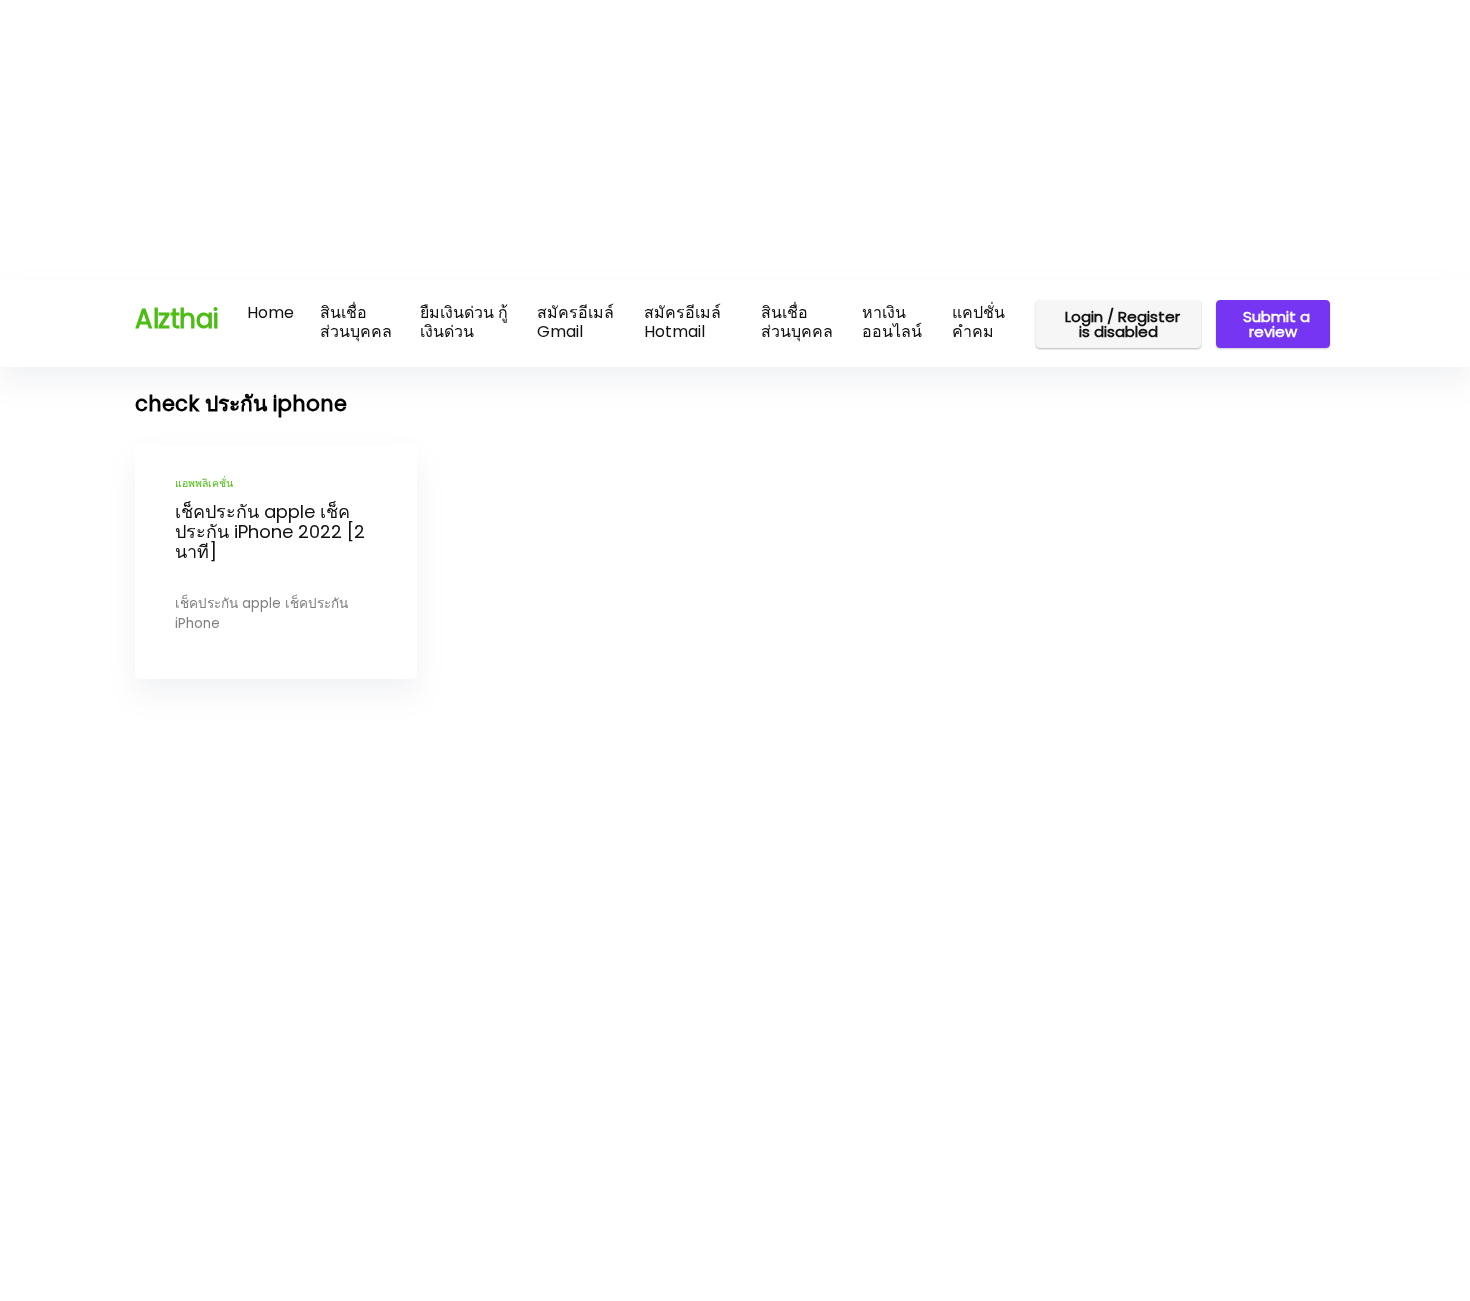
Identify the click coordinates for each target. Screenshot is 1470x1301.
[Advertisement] (600, 140)
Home (270, 312)
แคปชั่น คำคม (978, 322)
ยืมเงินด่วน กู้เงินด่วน (464, 322)
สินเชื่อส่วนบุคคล (356, 322)
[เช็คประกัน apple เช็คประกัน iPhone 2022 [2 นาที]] (276, 562)
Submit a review (1276, 324)
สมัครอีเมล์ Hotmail (682, 322)
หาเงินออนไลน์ (892, 322)
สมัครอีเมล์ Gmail (575, 322)
